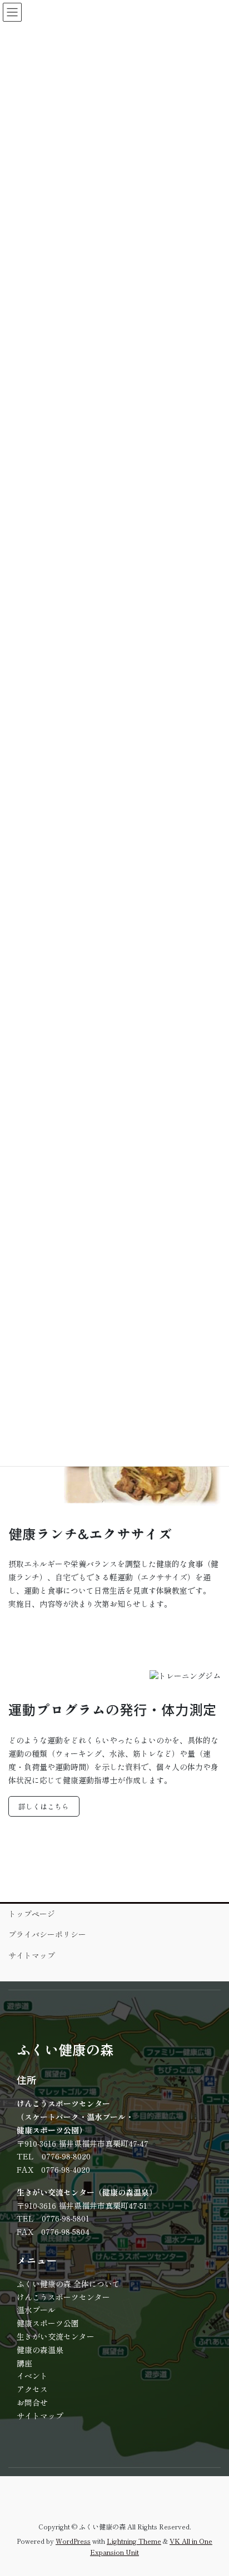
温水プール (36, 2310)
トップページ (32, 1914)
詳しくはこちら (44, 1806)
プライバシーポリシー (47, 1934)
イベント (32, 2376)
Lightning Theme (134, 2541)
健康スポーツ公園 (48, 2323)
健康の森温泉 (40, 2350)
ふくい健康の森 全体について (68, 2284)
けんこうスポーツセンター (63, 2297)
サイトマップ (32, 1955)
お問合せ (32, 2402)
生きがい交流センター (56, 2336)
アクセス (32, 2389)
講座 (24, 2363)
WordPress (73, 2541)
